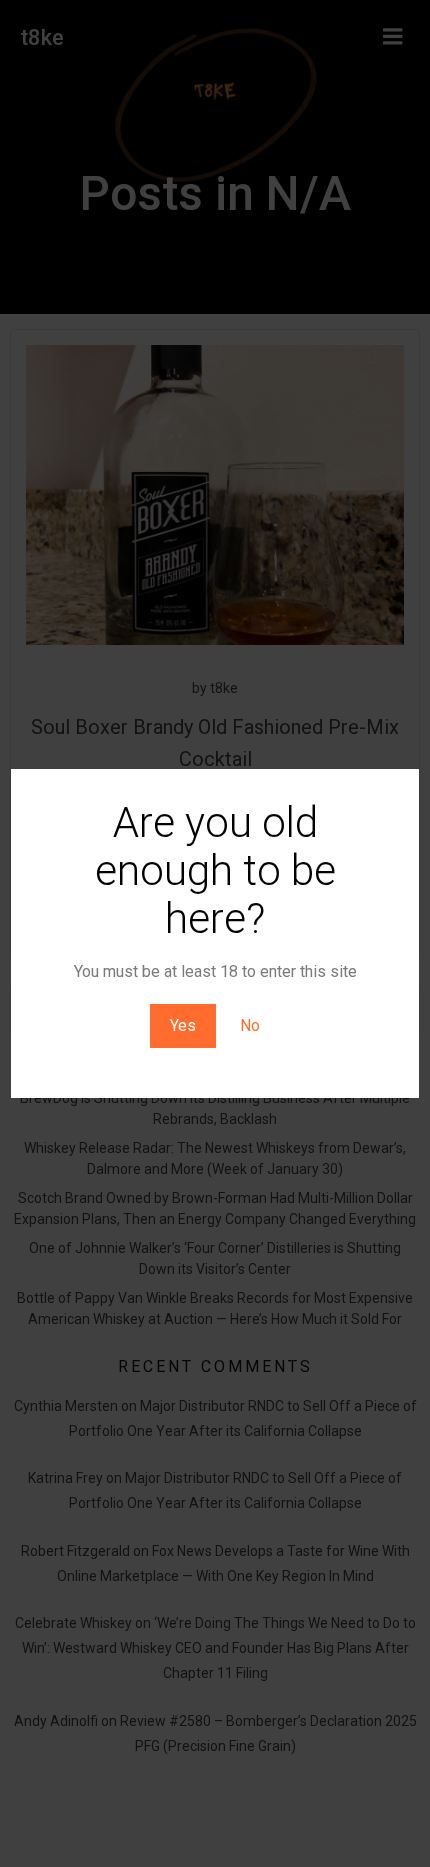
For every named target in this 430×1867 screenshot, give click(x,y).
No (250, 1025)
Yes (183, 1025)
